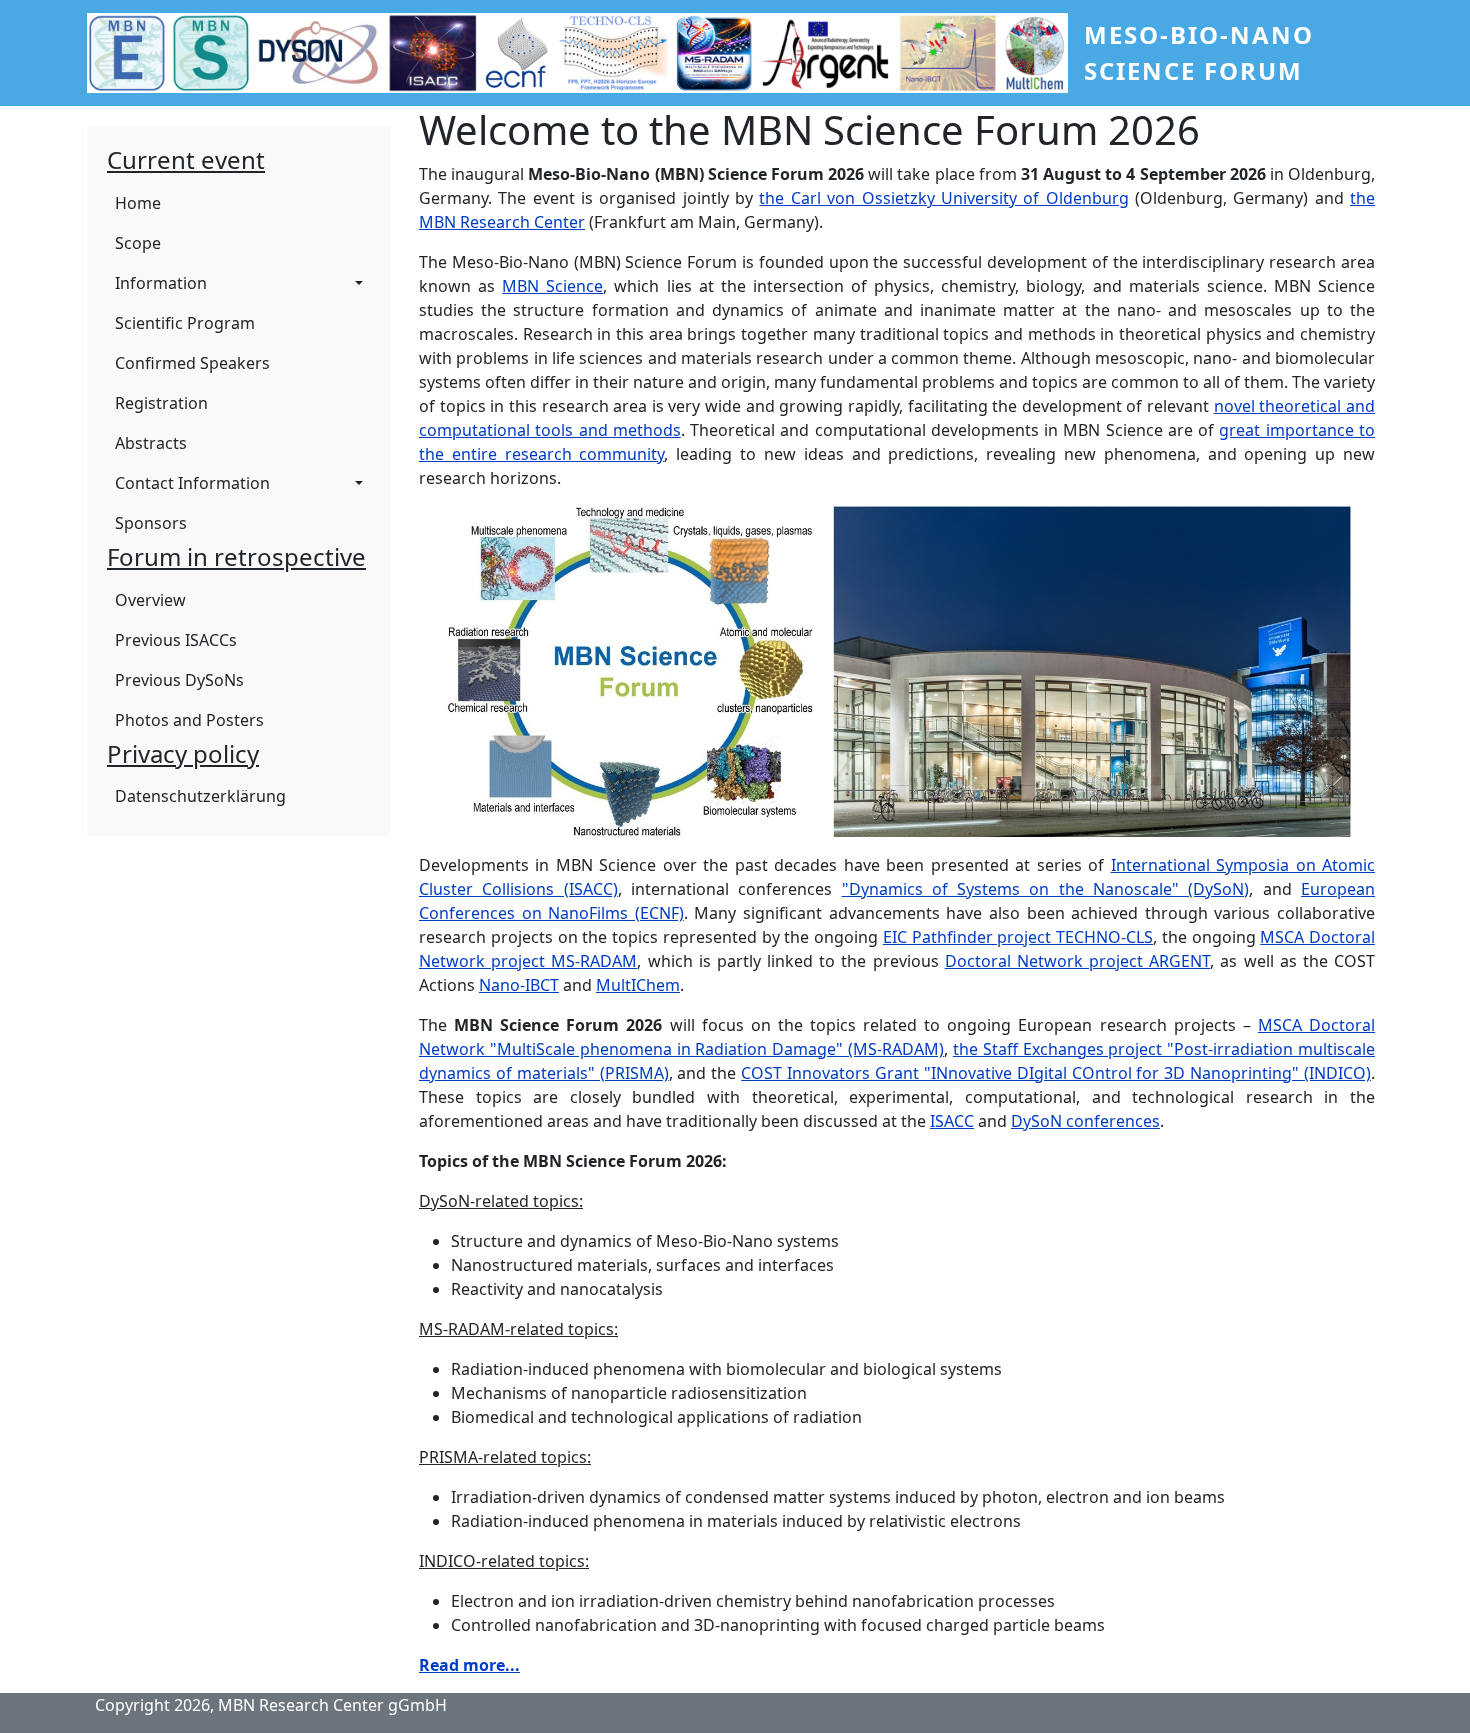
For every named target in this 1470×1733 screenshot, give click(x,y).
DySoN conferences (1085, 1121)
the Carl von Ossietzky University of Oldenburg (943, 198)
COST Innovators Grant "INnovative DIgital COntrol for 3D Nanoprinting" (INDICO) (1056, 1073)
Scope (138, 243)
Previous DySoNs (179, 680)
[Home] (585, 53)
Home (138, 203)
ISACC (952, 1121)
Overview (150, 600)
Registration (161, 403)
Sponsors (151, 523)
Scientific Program (185, 323)
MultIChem (638, 985)
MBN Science (552, 286)
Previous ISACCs (176, 640)
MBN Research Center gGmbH (332, 1705)
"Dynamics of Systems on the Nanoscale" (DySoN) (1046, 889)
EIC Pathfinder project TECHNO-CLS (1018, 937)
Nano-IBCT (519, 985)
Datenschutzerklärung (200, 796)
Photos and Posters (189, 720)
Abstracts (151, 443)
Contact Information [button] (192, 483)
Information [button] (161, 283)
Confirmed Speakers (192, 363)
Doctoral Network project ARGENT (1078, 961)
